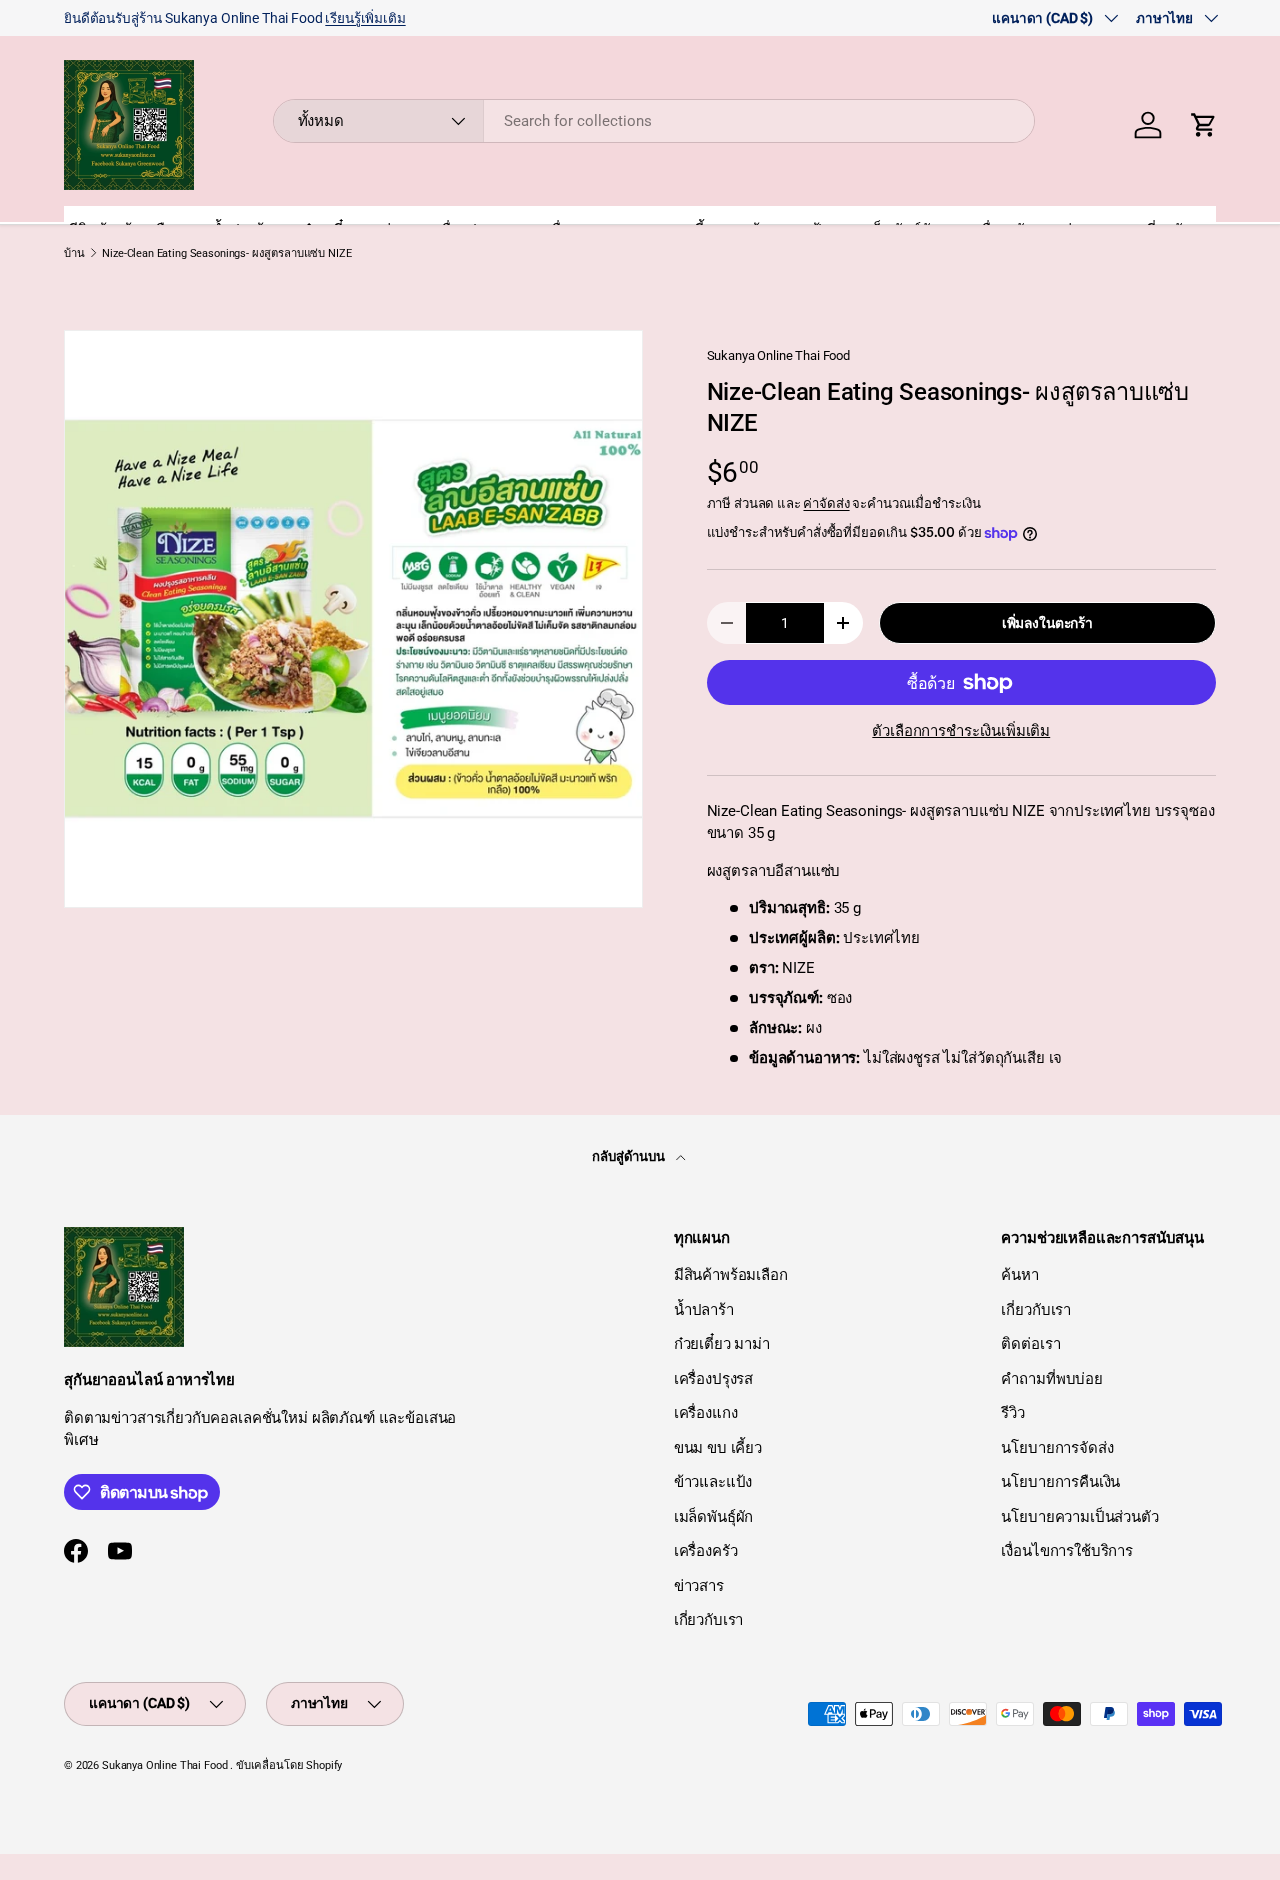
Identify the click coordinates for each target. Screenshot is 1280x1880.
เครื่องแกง (706, 1413)
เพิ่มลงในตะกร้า (1047, 623)
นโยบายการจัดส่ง (1057, 1448)
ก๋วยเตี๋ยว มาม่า (722, 1344)
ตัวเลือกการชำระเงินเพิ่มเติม (961, 731)
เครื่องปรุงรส (714, 1379)
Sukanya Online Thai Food (778, 355)
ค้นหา (1019, 1275)
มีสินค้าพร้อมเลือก (731, 1275)
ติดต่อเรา (1030, 1344)
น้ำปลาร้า (704, 1310)
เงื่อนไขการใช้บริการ (1067, 1551)
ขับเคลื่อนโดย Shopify (289, 1765)
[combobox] (654, 121)
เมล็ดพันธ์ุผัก (714, 1517)
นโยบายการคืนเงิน (1060, 1482)
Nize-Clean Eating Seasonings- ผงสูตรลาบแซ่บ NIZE (226, 253)
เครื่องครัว (706, 1551)
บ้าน (74, 253)
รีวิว (1013, 1413)
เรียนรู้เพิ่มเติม (365, 18)
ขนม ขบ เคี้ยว (718, 1448)
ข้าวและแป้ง (713, 1482)
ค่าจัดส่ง (826, 503)
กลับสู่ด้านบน (630, 1156)
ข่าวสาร (699, 1586)
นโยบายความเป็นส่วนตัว (1079, 1517)
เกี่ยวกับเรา (709, 1620)
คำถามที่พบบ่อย (1052, 1379)
